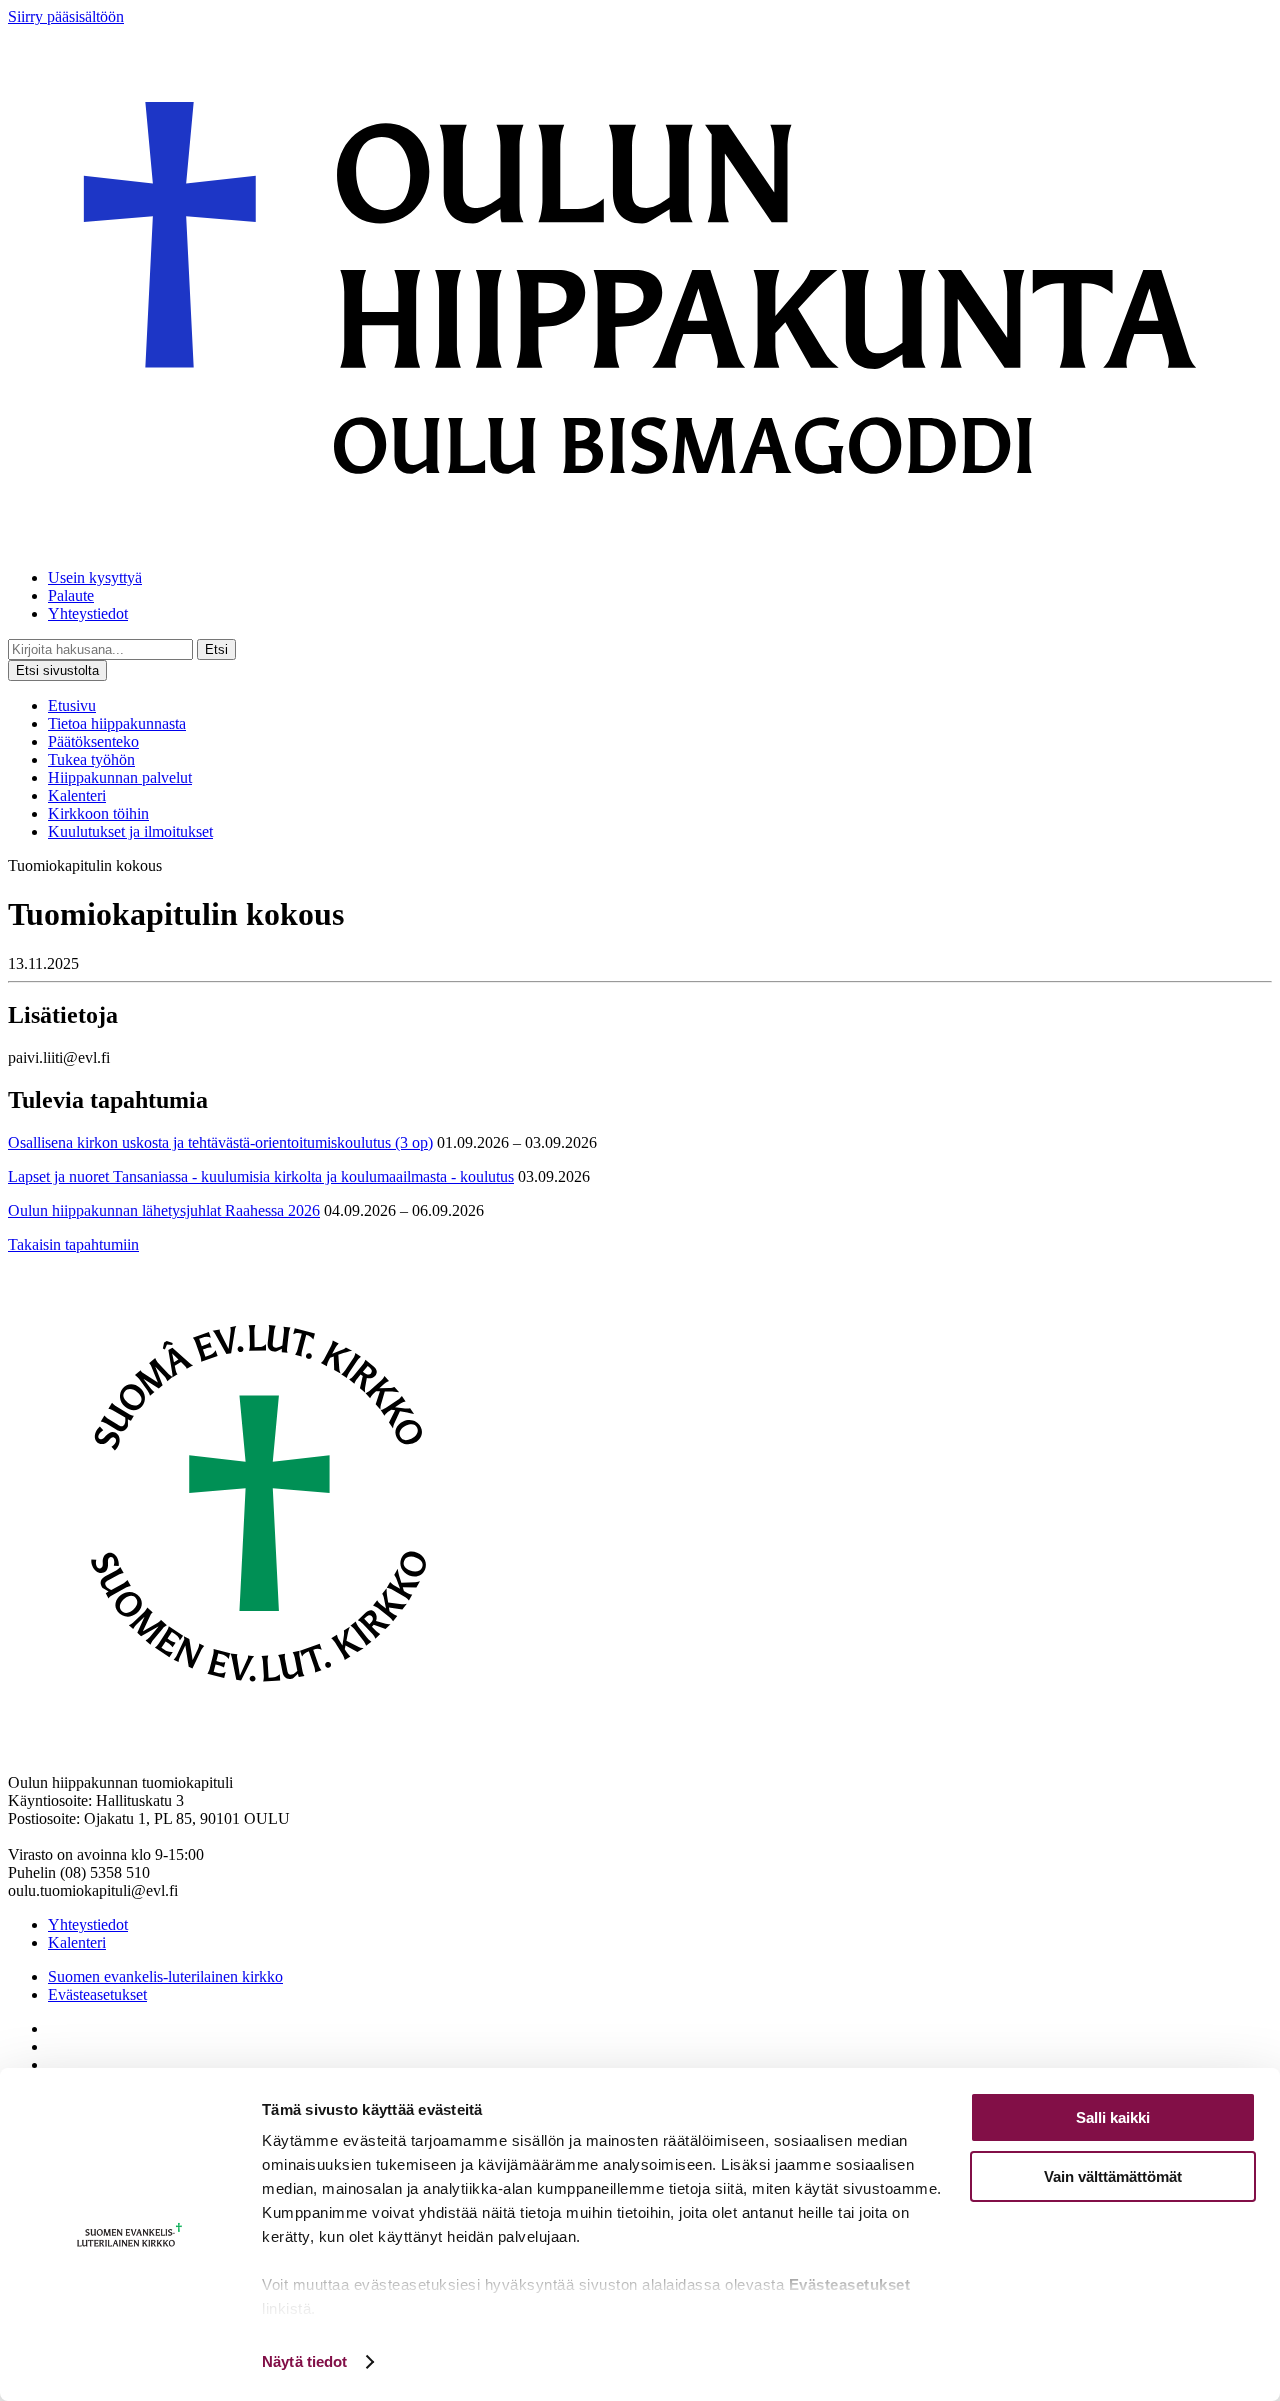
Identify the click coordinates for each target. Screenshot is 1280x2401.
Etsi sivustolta (57, 670)
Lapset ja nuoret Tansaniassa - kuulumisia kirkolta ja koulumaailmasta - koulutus (261, 1176)
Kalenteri (77, 795)
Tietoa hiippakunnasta (117, 723)
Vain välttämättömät (1113, 2176)
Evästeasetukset (97, 1994)
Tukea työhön (91, 759)
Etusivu (72, 705)
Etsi (216, 649)
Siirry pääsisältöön (66, 16)
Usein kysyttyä (95, 577)
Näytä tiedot (304, 2361)
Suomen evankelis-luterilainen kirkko (165, 1976)
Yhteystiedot (88, 613)
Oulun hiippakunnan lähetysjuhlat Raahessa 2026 (164, 1210)
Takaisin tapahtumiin (73, 1244)
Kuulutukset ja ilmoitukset (130, 831)
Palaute (71, 595)
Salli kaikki (1113, 2117)
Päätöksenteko (93, 741)
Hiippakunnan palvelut (120, 777)
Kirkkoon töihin (98, 813)
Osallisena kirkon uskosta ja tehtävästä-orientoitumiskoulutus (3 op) (220, 1142)
